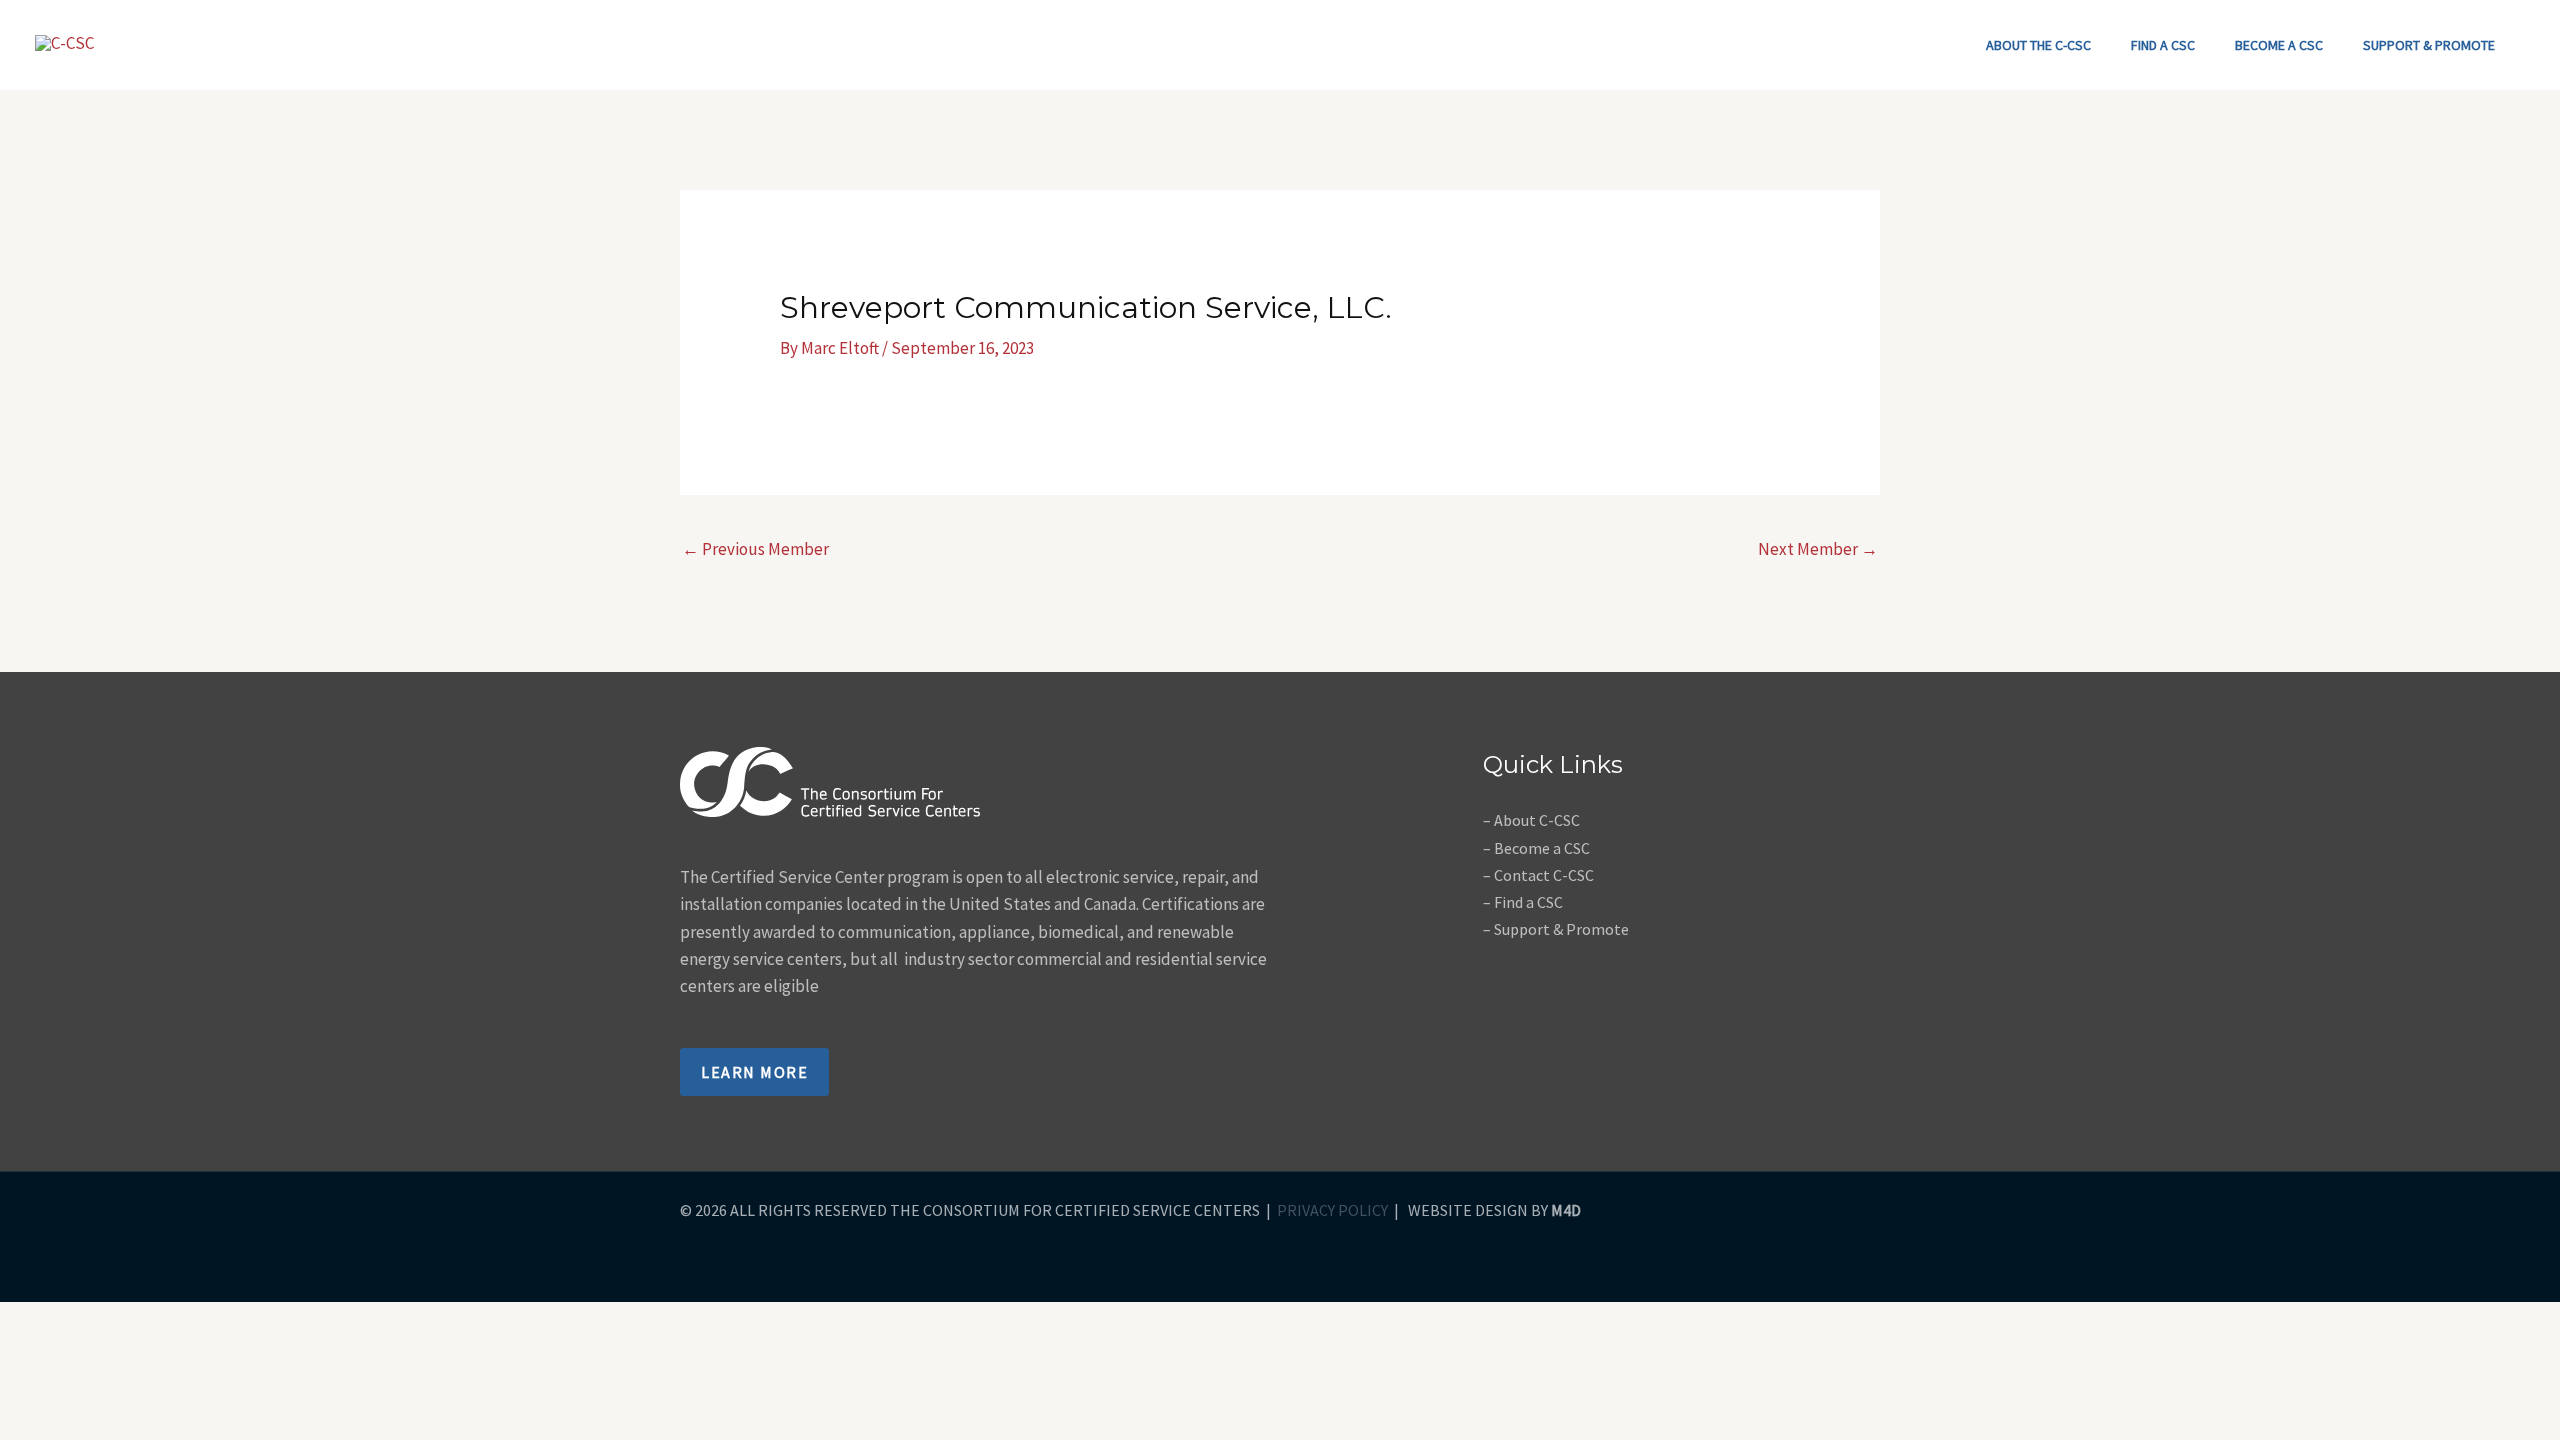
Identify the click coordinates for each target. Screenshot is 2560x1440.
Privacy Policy (1332, 1210)
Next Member (1818, 549)
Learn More (754, 1072)
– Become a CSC (1536, 848)
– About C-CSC (1531, 820)
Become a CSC (2279, 45)
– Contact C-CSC (1538, 875)
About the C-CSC (2038, 45)
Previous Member (755, 549)
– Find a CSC (1523, 902)
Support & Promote (2429, 45)
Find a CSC (2163, 45)
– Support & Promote (1556, 929)
